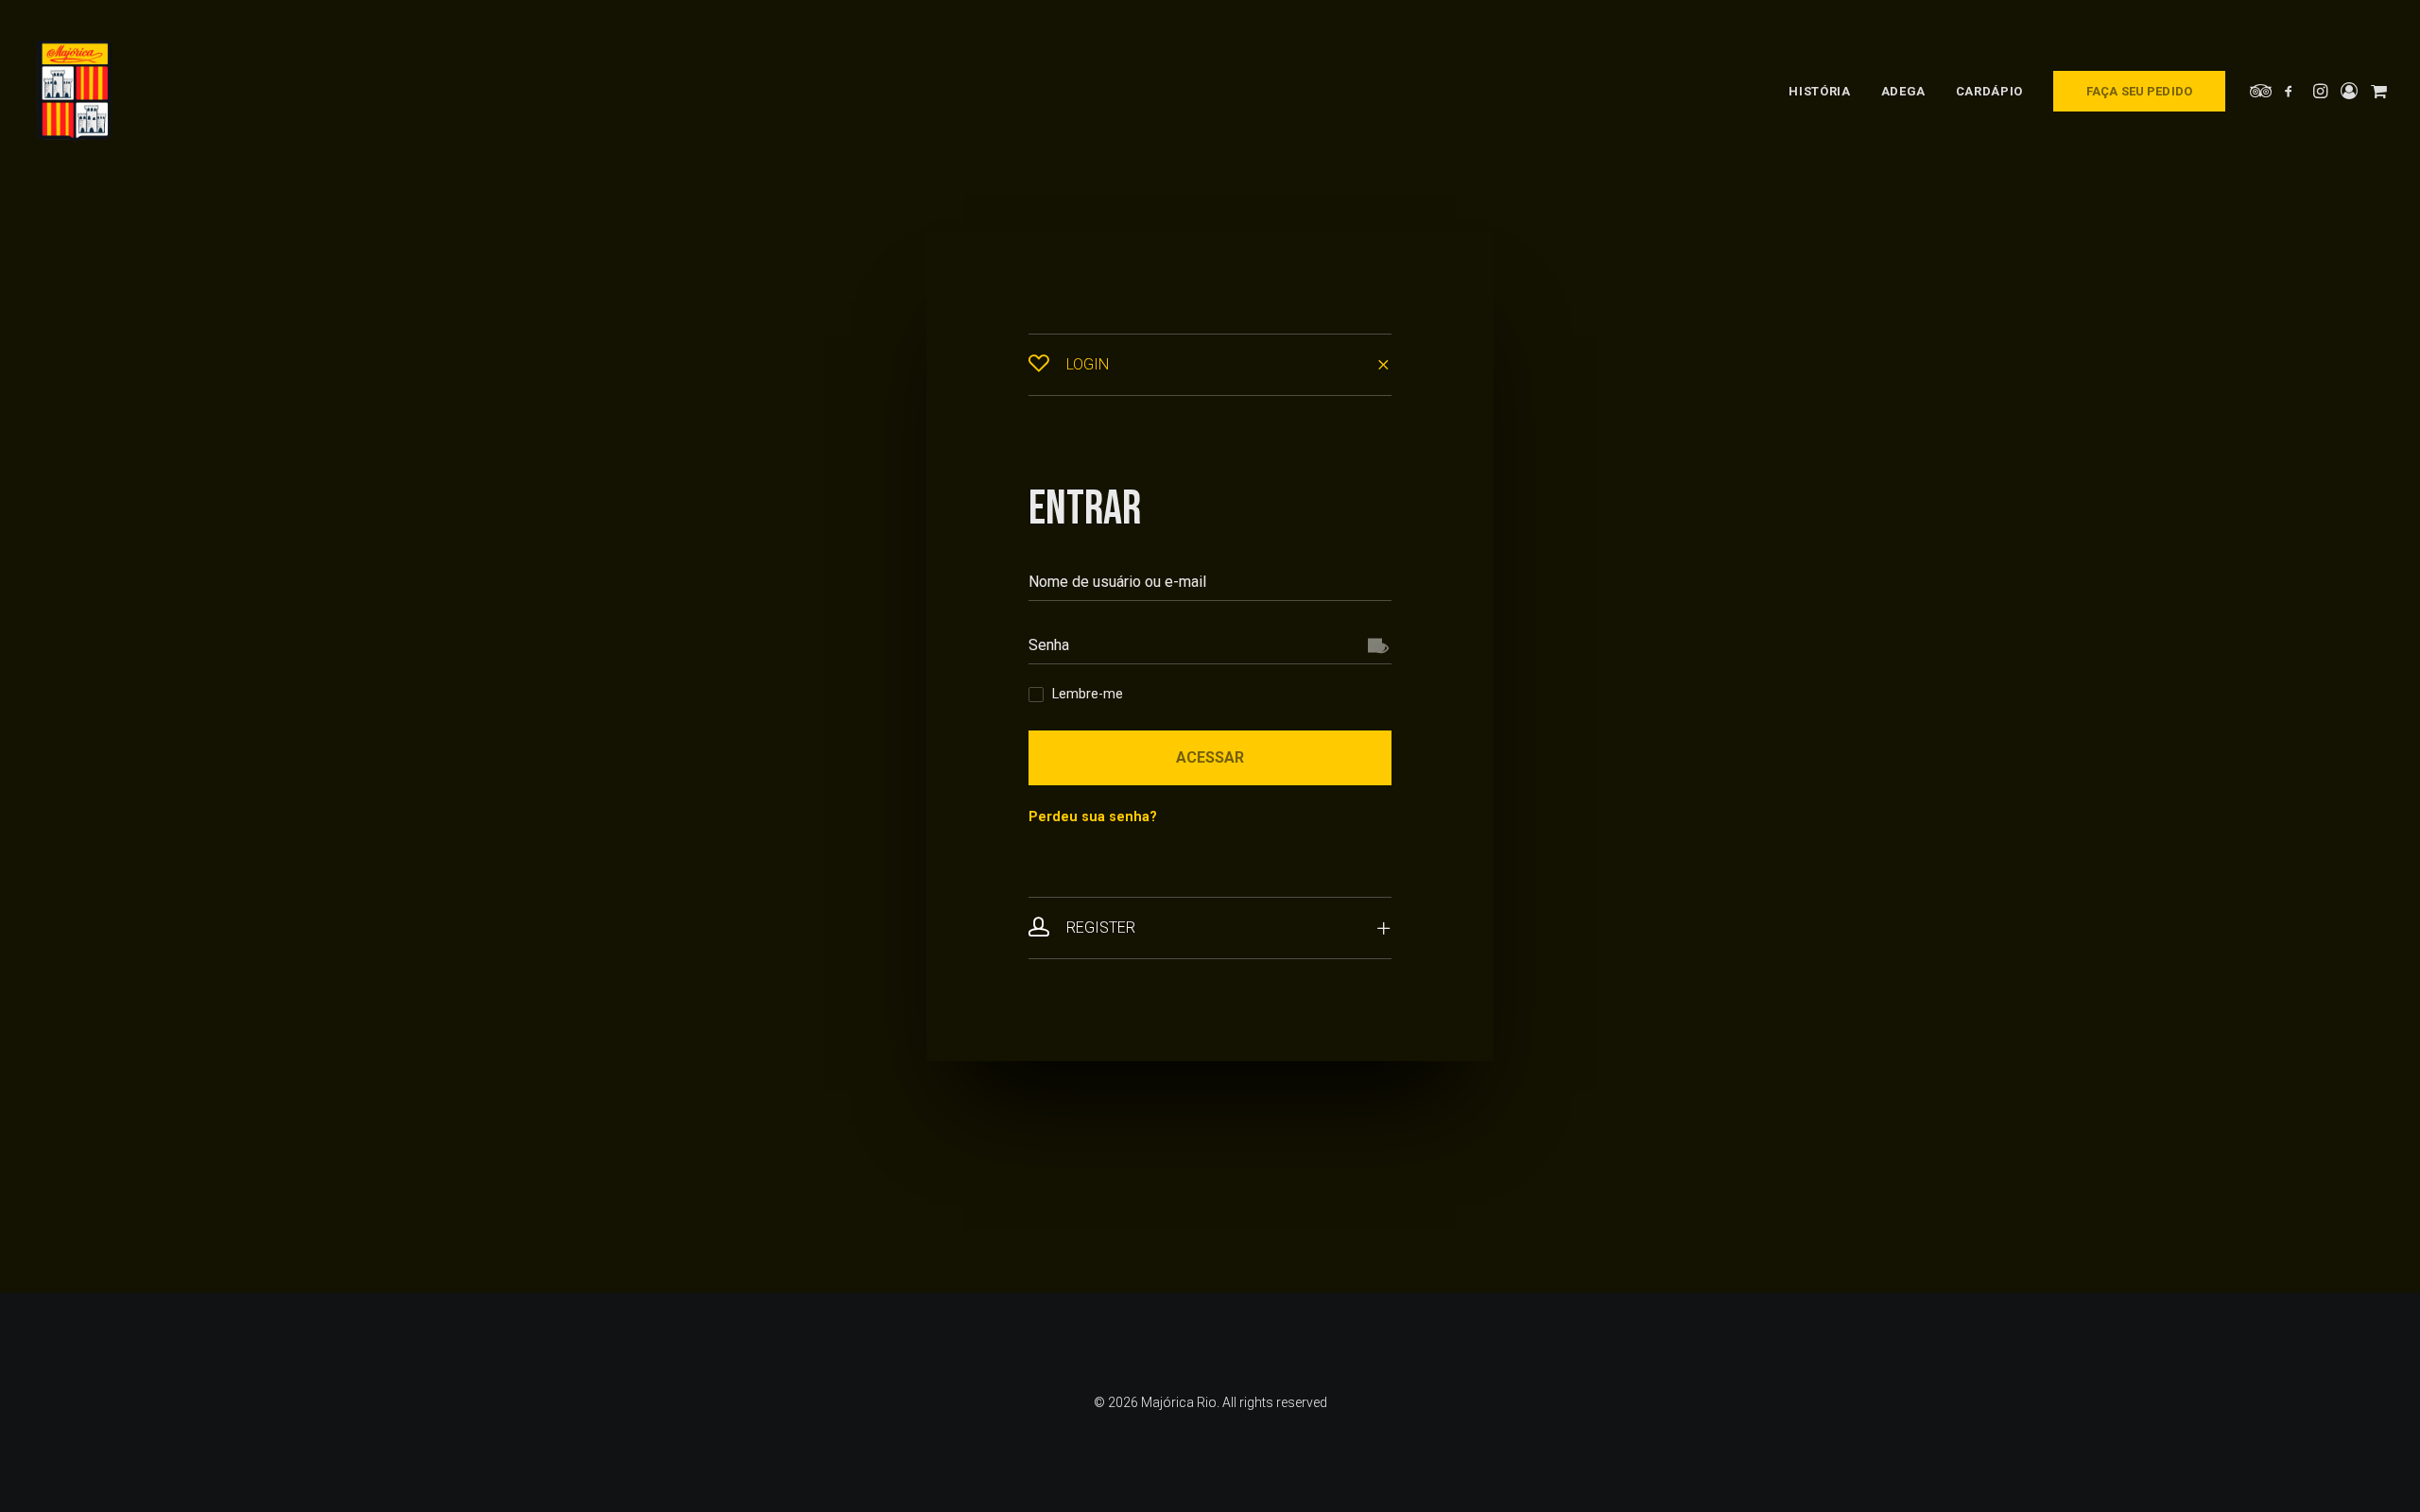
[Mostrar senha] (1375, 645)
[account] (2349, 91)
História (1819, 91)
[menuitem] (1819, 91)
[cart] (2377, 91)
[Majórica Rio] (74, 91)
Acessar (1210, 757)
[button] (2262, 91)
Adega (1903, 91)
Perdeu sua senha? (1093, 817)
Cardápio (1989, 91)
